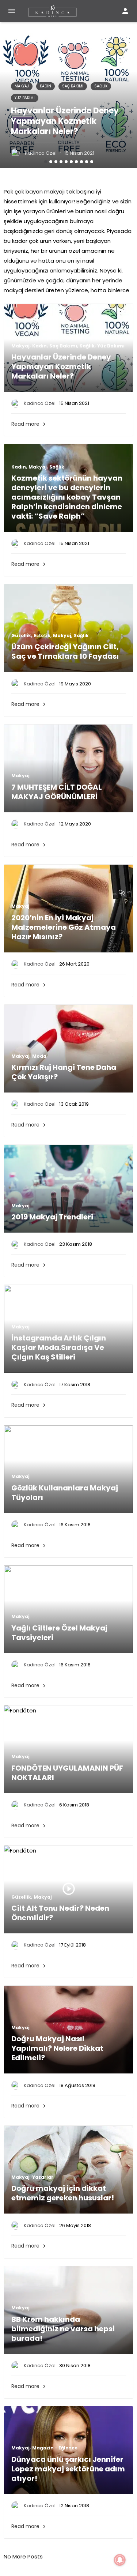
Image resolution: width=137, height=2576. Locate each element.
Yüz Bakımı (25, 98)
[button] (46, 162)
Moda (39, 1056)
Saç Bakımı (73, 86)
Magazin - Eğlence (55, 2448)
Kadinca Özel (41, 153)
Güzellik (21, 636)
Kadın (45, 86)
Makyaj (22, 86)
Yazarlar (43, 2177)
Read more (29, 424)
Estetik (42, 636)
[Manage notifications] (120, 2560)
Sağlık (101, 86)
